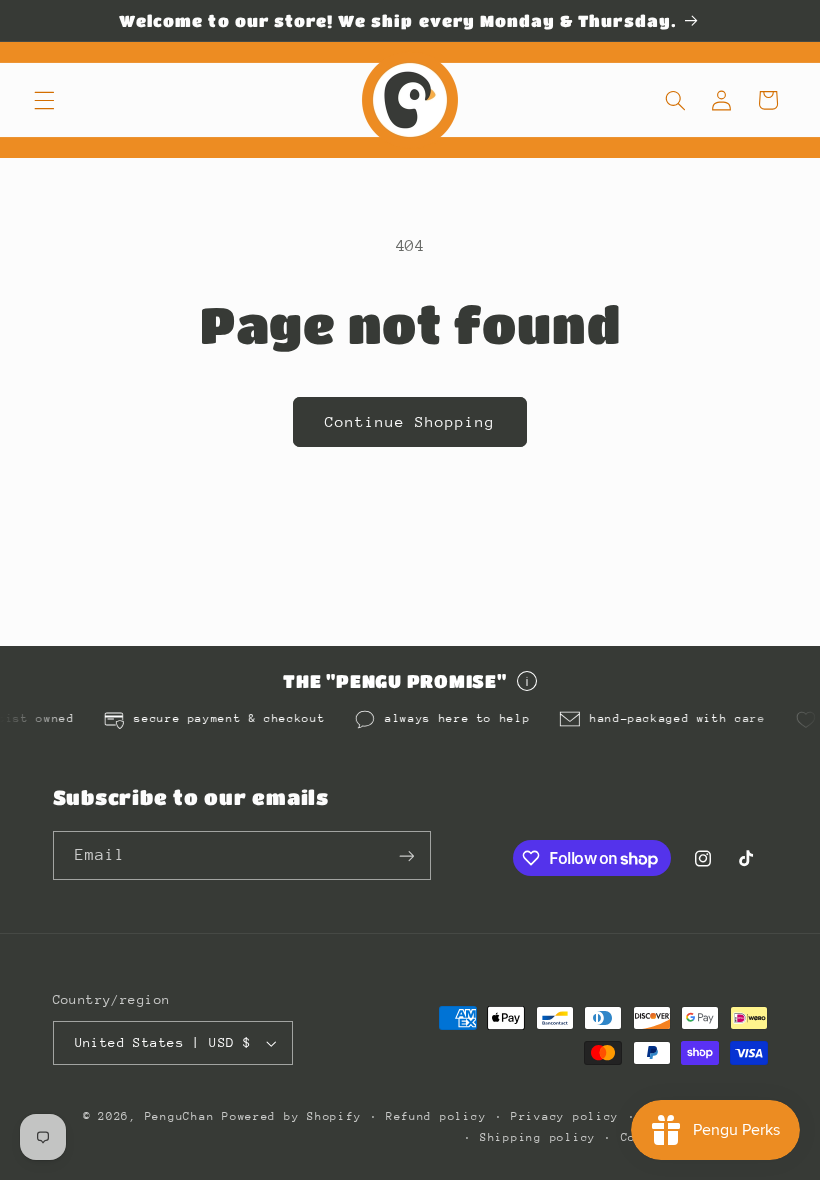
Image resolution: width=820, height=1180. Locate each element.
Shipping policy (538, 1137)
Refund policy (436, 1116)
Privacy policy (565, 1116)
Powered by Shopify (291, 1116)
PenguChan (180, 1116)
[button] (44, 100)
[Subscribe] (406, 855)
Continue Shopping (410, 421)
